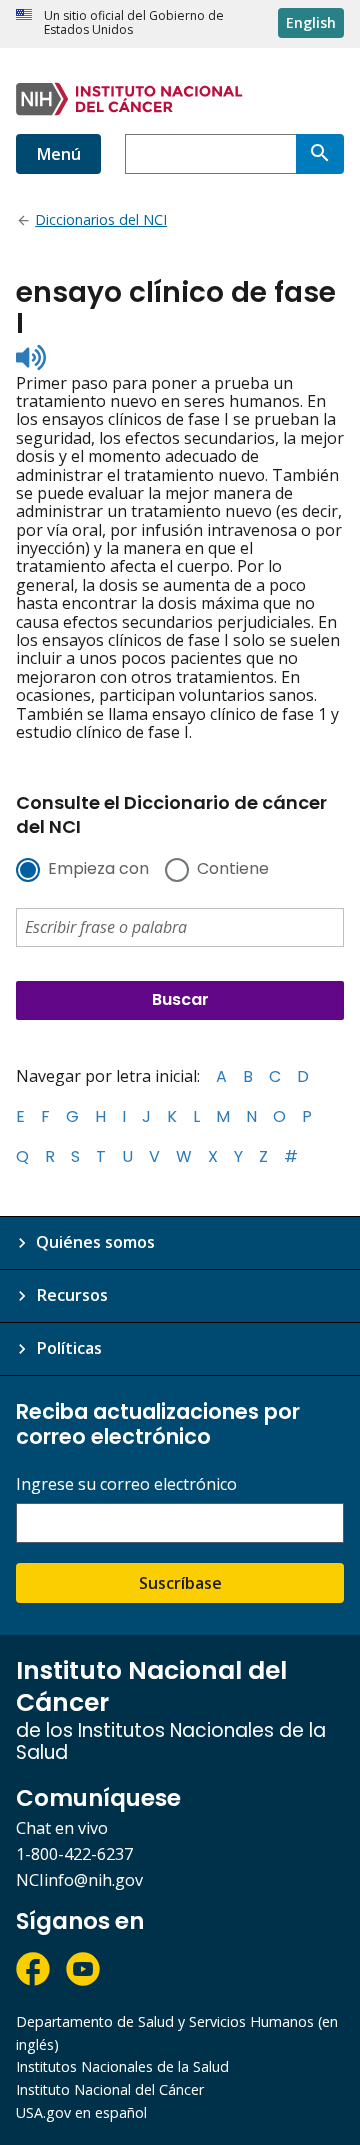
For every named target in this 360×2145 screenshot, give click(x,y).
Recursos (72, 1295)
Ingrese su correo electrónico (126, 1484)
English (311, 22)
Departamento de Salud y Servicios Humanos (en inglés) (177, 2033)
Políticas (69, 1348)
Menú (58, 154)
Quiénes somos (95, 1242)
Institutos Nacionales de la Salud (122, 2066)
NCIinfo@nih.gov (79, 1880)
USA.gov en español (81, 2112)
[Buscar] (320, 154)
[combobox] (210, 154)
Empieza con (98, 870)
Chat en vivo (62, 1828)
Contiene (233, 870)
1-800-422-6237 (74, 1854)
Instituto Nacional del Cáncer (110, 2089)
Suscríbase (180, 1583)
